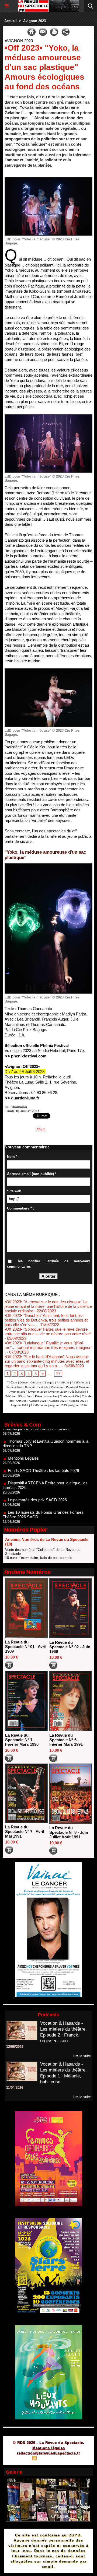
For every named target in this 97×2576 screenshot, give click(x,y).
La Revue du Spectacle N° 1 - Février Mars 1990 (22, 1740)
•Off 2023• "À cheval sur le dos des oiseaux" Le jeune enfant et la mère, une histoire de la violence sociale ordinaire (48, 1306)
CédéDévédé (78, 1392)
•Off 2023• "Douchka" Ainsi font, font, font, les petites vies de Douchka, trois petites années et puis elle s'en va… (46, 1320)
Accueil (11, 21)
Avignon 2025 (58, 1405)
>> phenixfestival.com (26, 1056)
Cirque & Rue (14, 1387)
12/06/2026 (15, 2047)
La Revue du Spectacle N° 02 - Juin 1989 (70, 1647)
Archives (21, 1401)
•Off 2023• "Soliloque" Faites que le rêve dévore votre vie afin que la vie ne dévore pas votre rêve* (48, 1331)
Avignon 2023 (34, 21)
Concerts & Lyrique (42, 1382)
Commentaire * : (20, 1208)
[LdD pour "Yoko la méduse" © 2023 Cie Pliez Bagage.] (48, 179)
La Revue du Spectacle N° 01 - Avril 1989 (26, 1647)
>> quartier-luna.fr (22, 1098)
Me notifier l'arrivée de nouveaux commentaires (48, 1264)
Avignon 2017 (18, 1392)
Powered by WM (74, 2459)
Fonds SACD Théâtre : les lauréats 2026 (43, 1448)
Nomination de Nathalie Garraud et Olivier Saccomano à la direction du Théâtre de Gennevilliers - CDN (42, 1512)
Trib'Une (11, 1396)
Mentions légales (49, 2448)
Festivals (43, 1387)
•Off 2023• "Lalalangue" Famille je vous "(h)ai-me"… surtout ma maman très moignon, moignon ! (48, 1347)
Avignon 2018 (38, 1392)
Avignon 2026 (78, 1405)
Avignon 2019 (58, 1392)
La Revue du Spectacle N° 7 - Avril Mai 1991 (25, 1832)
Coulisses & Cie (70, 1396)
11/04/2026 (15, 2088)
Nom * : (13, 1157)
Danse (24, 1382)
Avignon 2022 (58, 1401)
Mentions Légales (23, 1436)
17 (58, 1374)
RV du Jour (25, 1396)
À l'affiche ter (39, 1405)
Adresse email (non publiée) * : (33, 1174)
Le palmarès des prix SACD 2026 (37, 1478)
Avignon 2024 (19, 1405)
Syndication (48, 2459)
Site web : (15, 1191)
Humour (30, 1387)
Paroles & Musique (78, 1387)
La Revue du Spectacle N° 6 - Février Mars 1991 (66, 1740)
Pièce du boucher (46, 1396)
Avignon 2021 (38, 1401)
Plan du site (19, 2459)
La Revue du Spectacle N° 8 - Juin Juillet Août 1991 (69, 1832)
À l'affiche (63, 1382)
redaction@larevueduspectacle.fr (48, 2453)
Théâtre (12, 1382)
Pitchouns (57, 1387)
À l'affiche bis (80, 1382)
